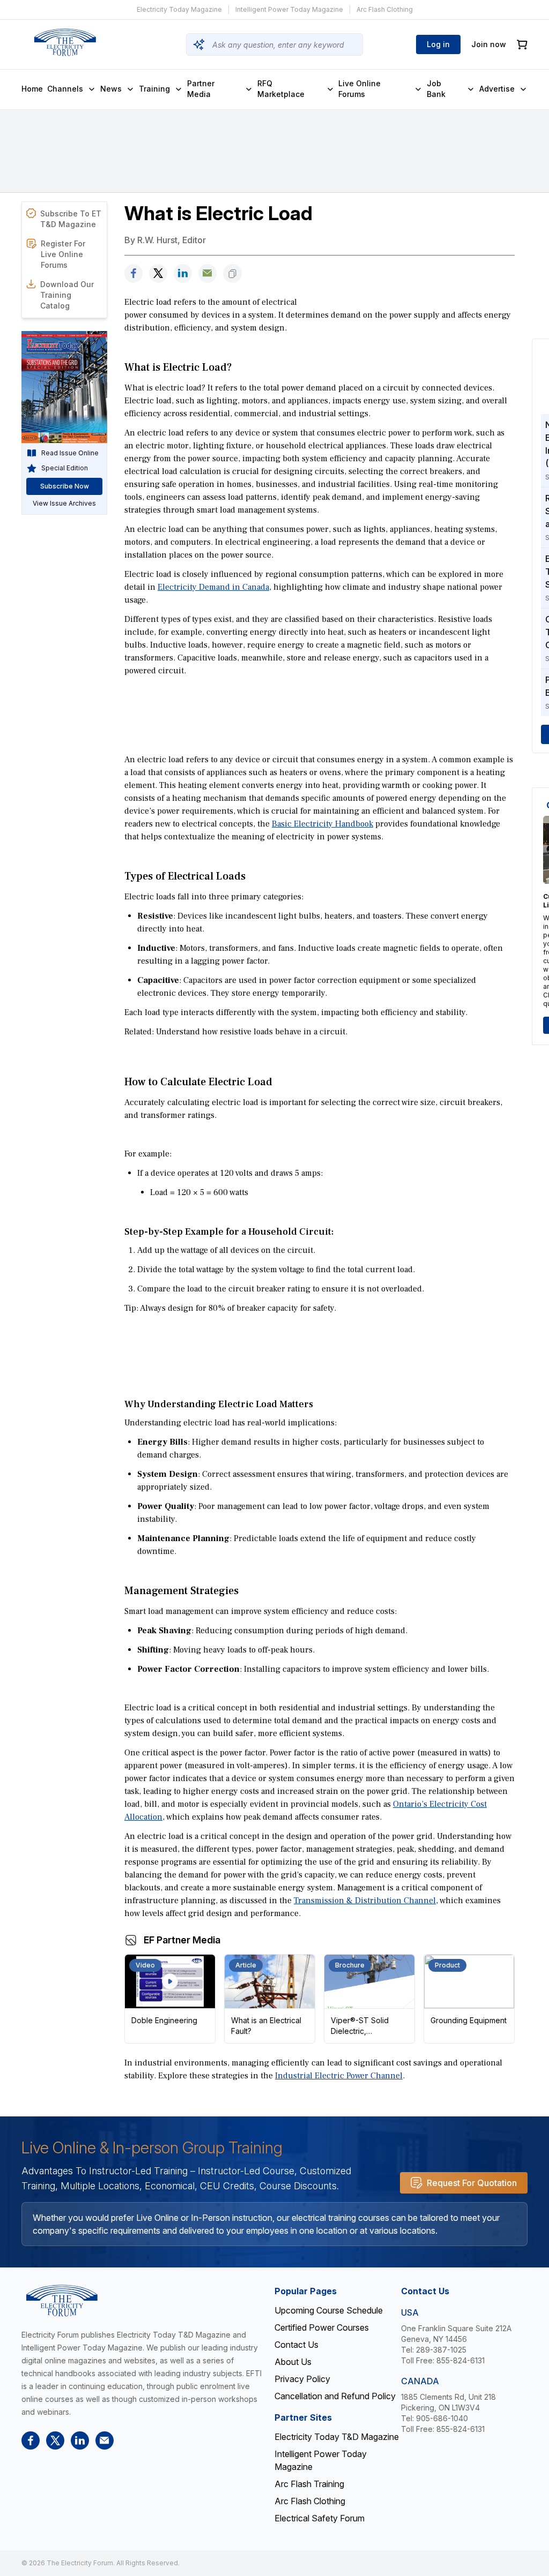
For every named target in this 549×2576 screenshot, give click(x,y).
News (111, 89)
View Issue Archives (64, 503)
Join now (489, 44)
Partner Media (201, 89)
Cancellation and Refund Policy (335, 2396)
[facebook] (133, 273)
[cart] (522, 45)
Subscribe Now (65, 486)
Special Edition (65, 468)
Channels (65, 89)
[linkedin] (183, 273)
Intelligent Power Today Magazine (289, 9)
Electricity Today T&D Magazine (337, 2437)
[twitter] (158, 273)
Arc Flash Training (309, 2484)
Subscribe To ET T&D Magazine (71, 219)
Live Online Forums (359, 89)
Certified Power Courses (322, 2327)
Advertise (497, 89)
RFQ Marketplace (281, 89)
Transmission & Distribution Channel (365, 1901)
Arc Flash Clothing (385, 9)
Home (32, 89)
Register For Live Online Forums (63, 254)
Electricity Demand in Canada (213, 587)
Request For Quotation (472, 2183)
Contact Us (296, 2345)
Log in (438, 44)
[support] (207, 273)
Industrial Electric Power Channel (339, 2076)
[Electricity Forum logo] (65, 42)
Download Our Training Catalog (67, 295)
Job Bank (436, 89)
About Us (293, 2362)
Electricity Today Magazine (179, 9)
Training (154, 89)
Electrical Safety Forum (320, 2518)
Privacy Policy (302, 2379)
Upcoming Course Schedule (329, 2310)
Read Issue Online (70, 453)
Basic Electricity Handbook (322, 824)
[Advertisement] (320, 708)
